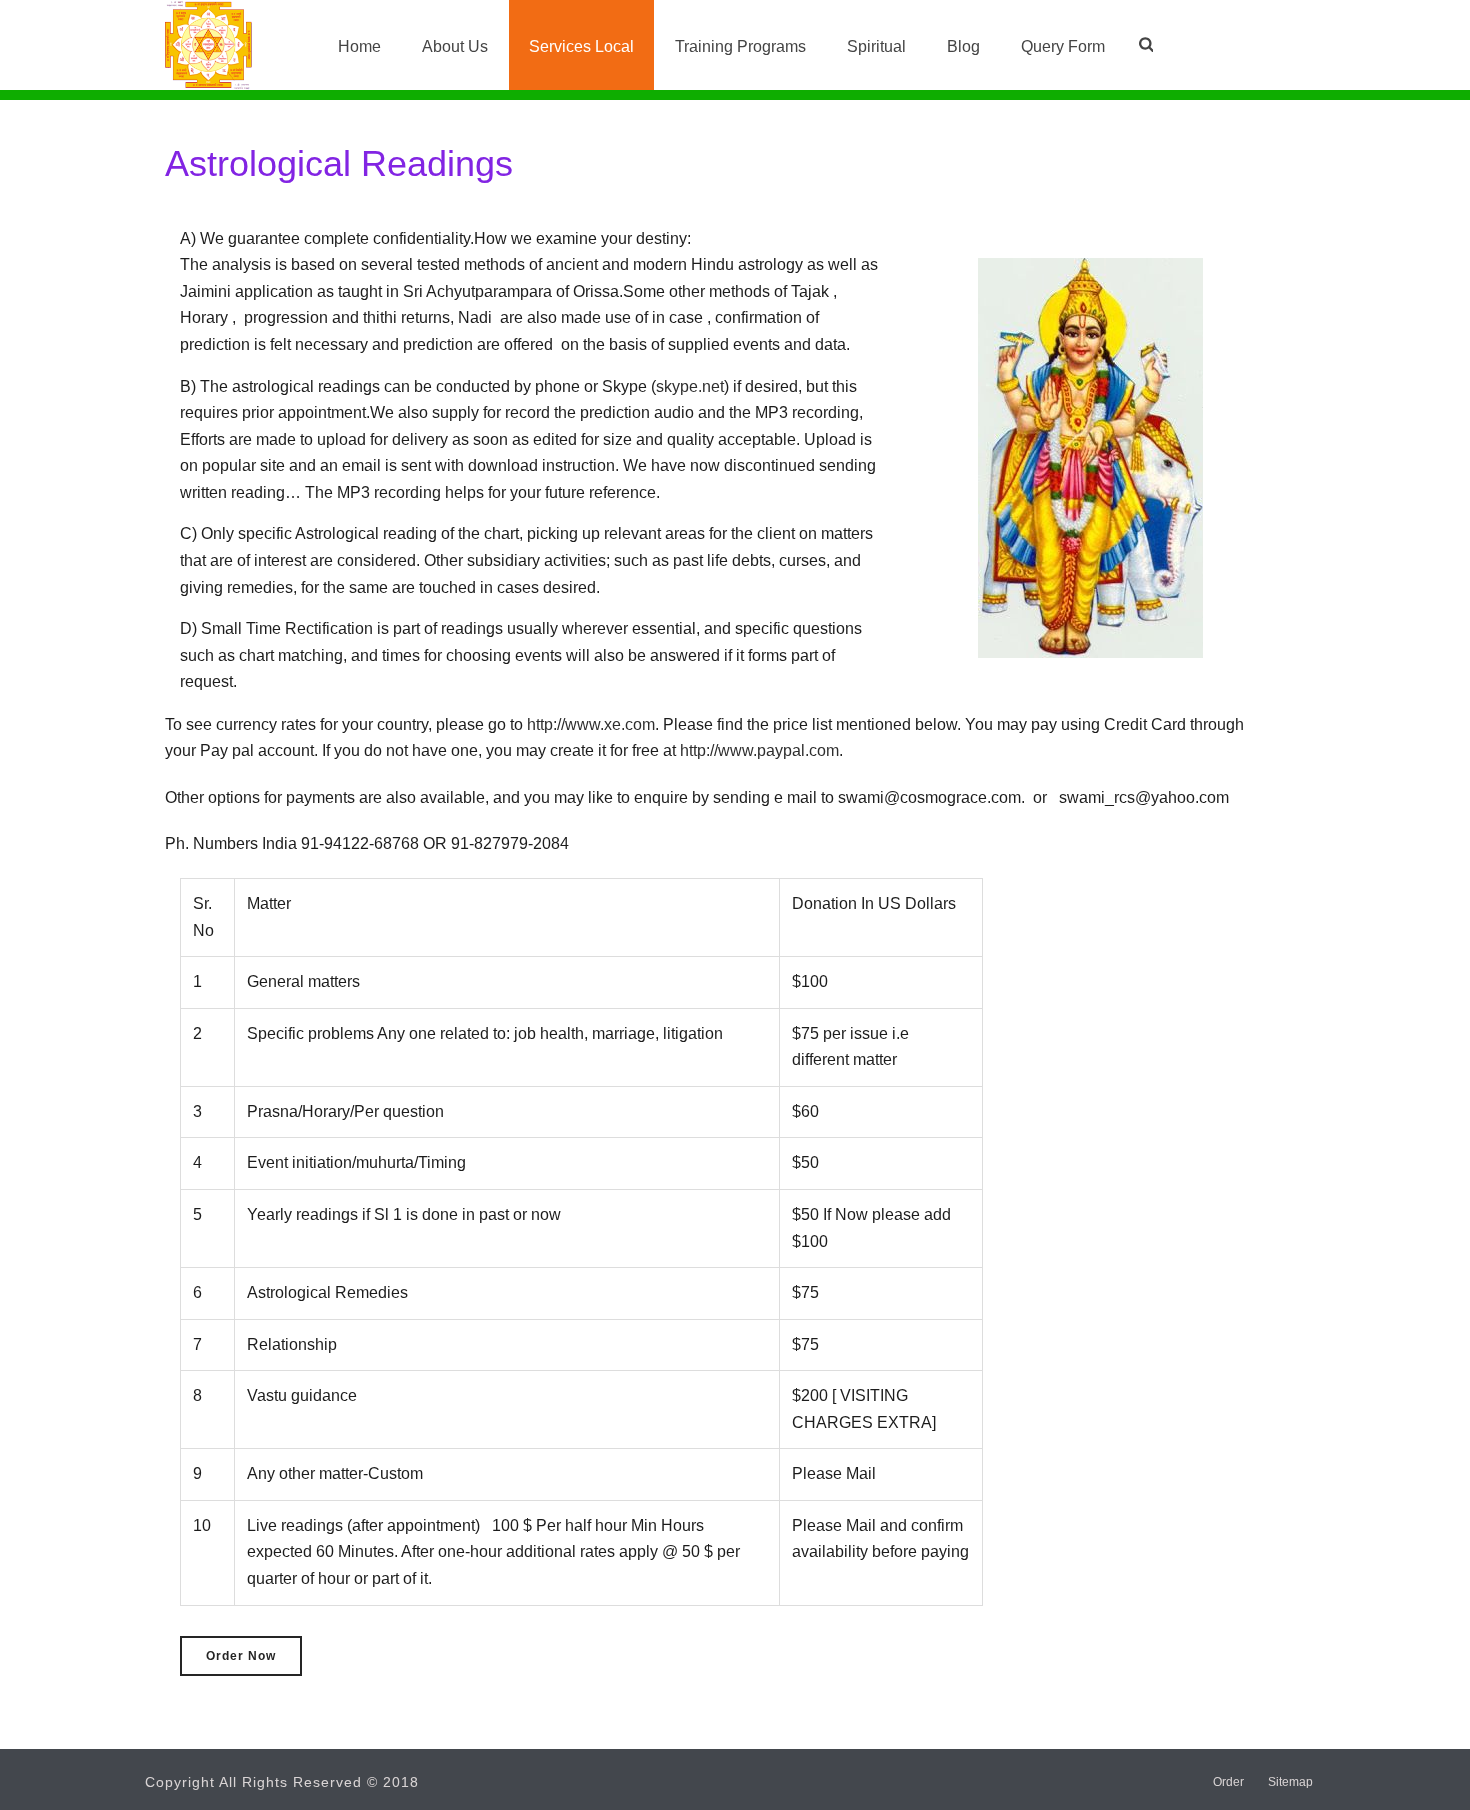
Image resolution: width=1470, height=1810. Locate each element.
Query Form (1063, 46)
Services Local (581, 46)
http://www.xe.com (591, 724)
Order (1228, 1782)
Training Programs (740, 46)
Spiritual (876, 46)
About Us (455, 46)
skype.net (690, 386)
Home (359, 46)
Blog (963, 46)
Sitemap (1290, 1782)
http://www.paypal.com (759, 750)
